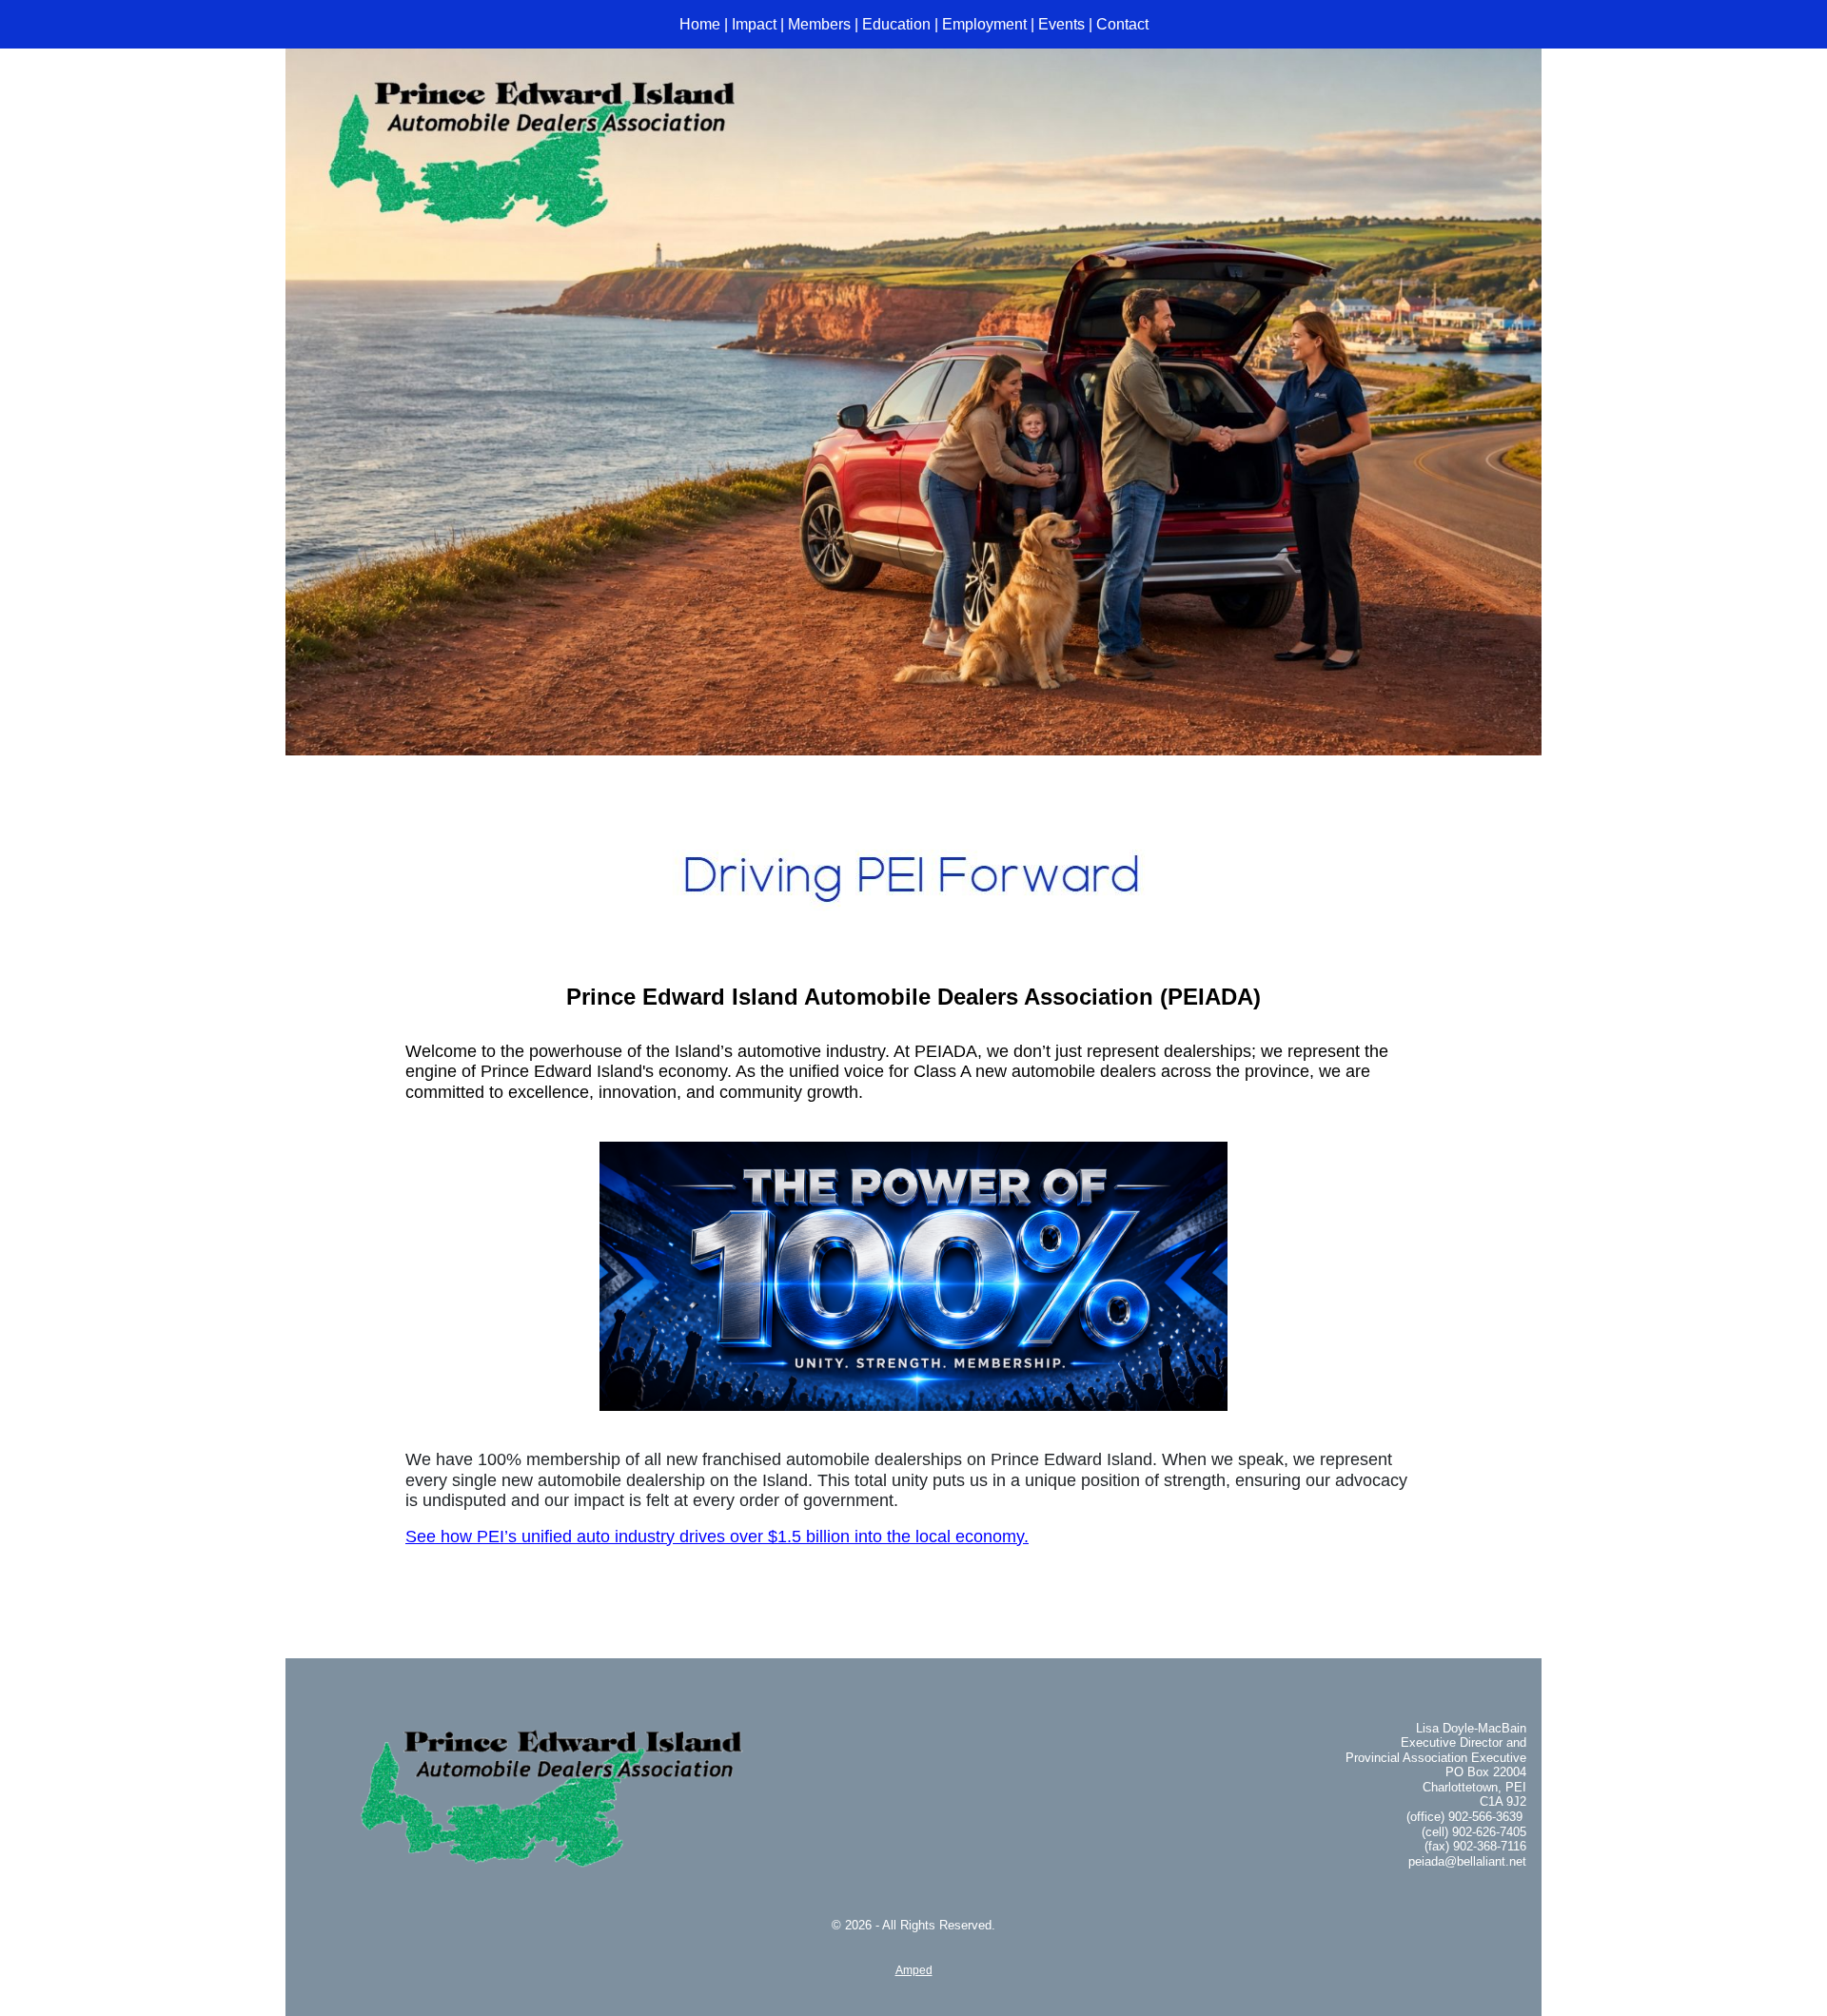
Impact (754, 24)
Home (700, 24)
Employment (984, 24)
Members (819, 24)
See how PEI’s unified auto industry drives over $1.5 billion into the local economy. (717, 1536)
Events (1061, 24)
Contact (1122, 24)
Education (896, 24)
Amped (914, 1970)
